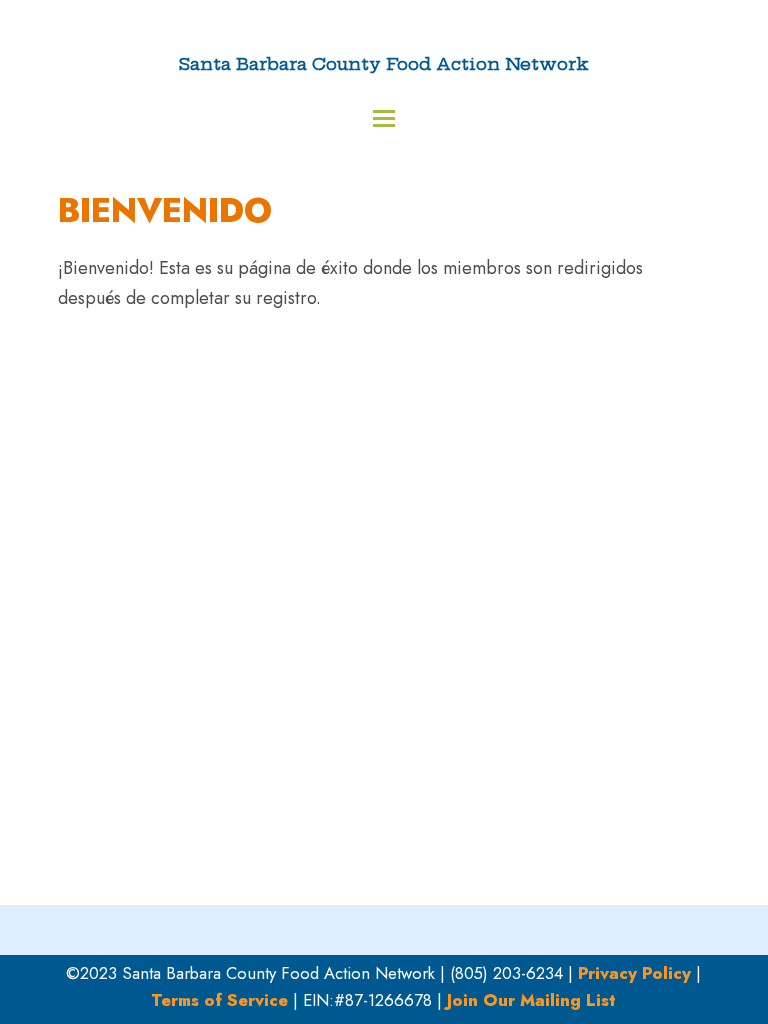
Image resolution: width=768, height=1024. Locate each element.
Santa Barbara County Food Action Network (384, 63)
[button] (384, 118)
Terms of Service (219, 1000)
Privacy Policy (634, 973)
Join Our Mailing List (531, 1000)
